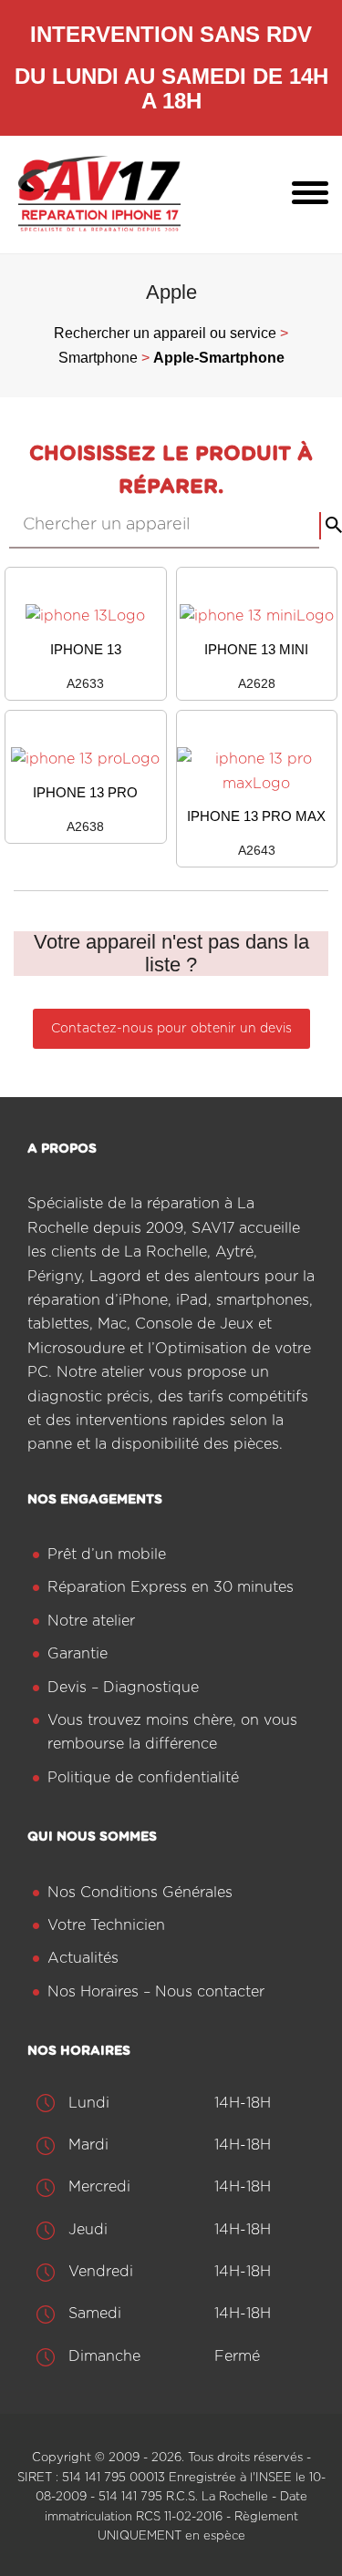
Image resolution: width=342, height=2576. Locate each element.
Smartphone (98, 358)
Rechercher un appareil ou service (165, 333)
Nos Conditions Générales (140, 1893)
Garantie (78, 1654)
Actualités (83, 1958)
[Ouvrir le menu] (310, 194)
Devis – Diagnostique (123, 1688)
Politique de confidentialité (143, 1778)
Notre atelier (91, 1621)
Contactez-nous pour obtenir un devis (171, 1029)
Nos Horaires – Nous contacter (156, 1992)
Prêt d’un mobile (107, 1555)
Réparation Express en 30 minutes (171, 1587)
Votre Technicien (106, 1925)
